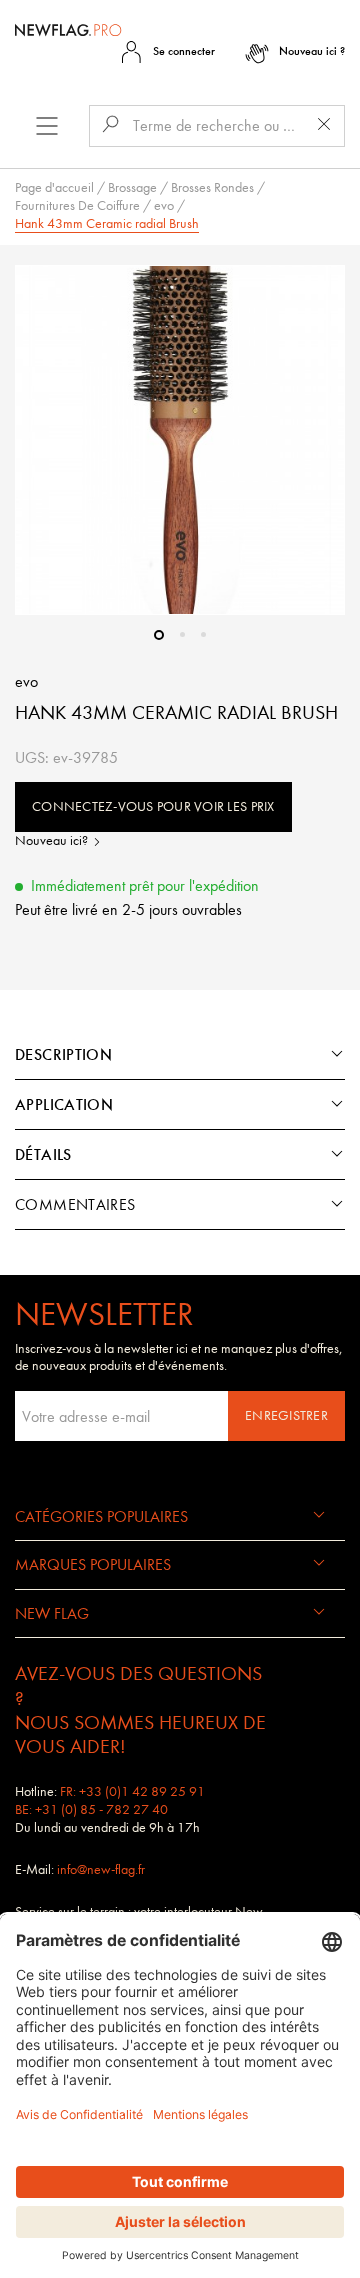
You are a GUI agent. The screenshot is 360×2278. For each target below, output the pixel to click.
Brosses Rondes (212, 187)
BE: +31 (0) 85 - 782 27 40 (91, 1809)
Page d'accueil (54, 187)
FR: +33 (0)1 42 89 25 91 (132, 1791)
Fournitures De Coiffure (77, 205)
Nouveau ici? (53, 840)
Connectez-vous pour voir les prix (153, 806)
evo (164, 205)
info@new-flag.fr (101, 1869)
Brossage (132, 187)
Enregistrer (286, 1415)
